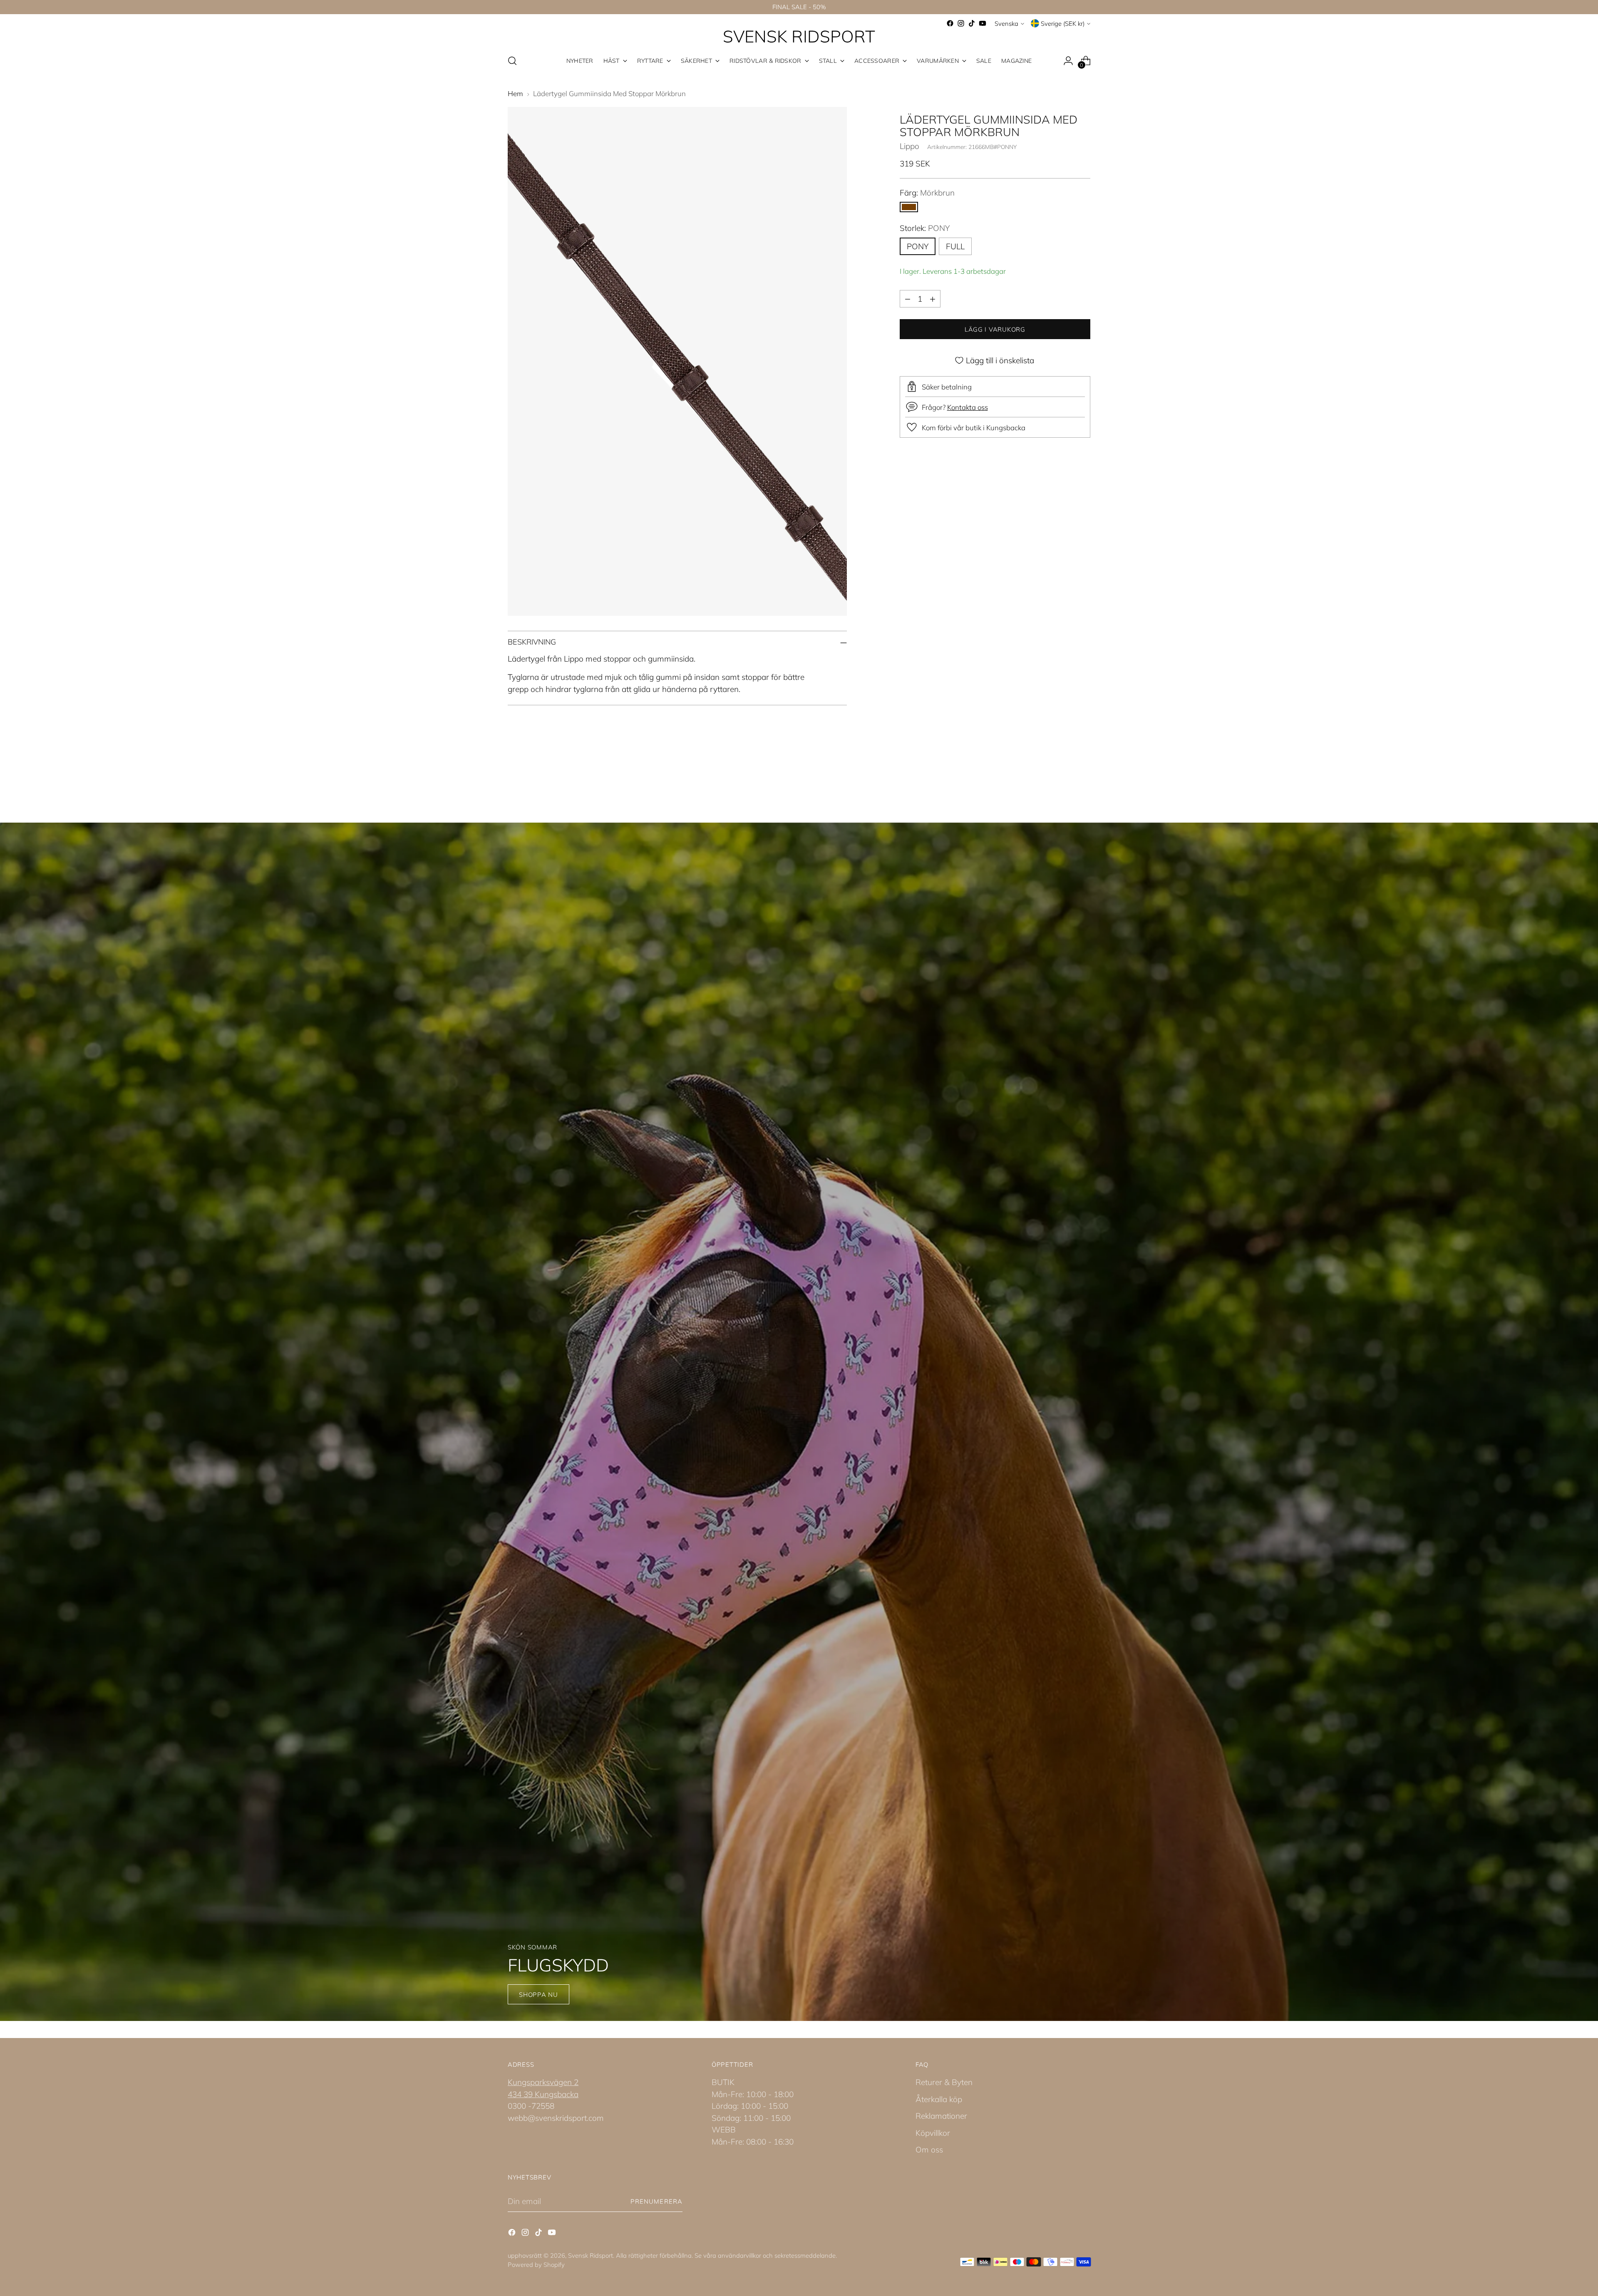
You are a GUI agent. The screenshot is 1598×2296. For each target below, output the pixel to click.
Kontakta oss (968, 407)
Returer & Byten (944, 2082)
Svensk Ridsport (591, 2255)
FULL (955, 246)
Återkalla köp (939, 2099)
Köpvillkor (933, 2133)
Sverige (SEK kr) (1063, 24)
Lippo (909, 146)
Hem (515, 93)
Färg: (927, 193)
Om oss (929, 2150)
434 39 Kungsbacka (543, 2094)
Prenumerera (656, 2201)
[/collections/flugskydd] (799, 1422)
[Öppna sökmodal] (512, 61)
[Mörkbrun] (909, 207)
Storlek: (925, 228)
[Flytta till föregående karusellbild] (1064, 778)
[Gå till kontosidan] (1068, 61)
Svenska (1006, 24)
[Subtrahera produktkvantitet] (908, 299)
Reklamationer (941, 2116)
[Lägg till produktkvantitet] (933, 299)
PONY (918, 246)
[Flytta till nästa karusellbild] (1083, 777)
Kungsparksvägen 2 (543, 2082)
